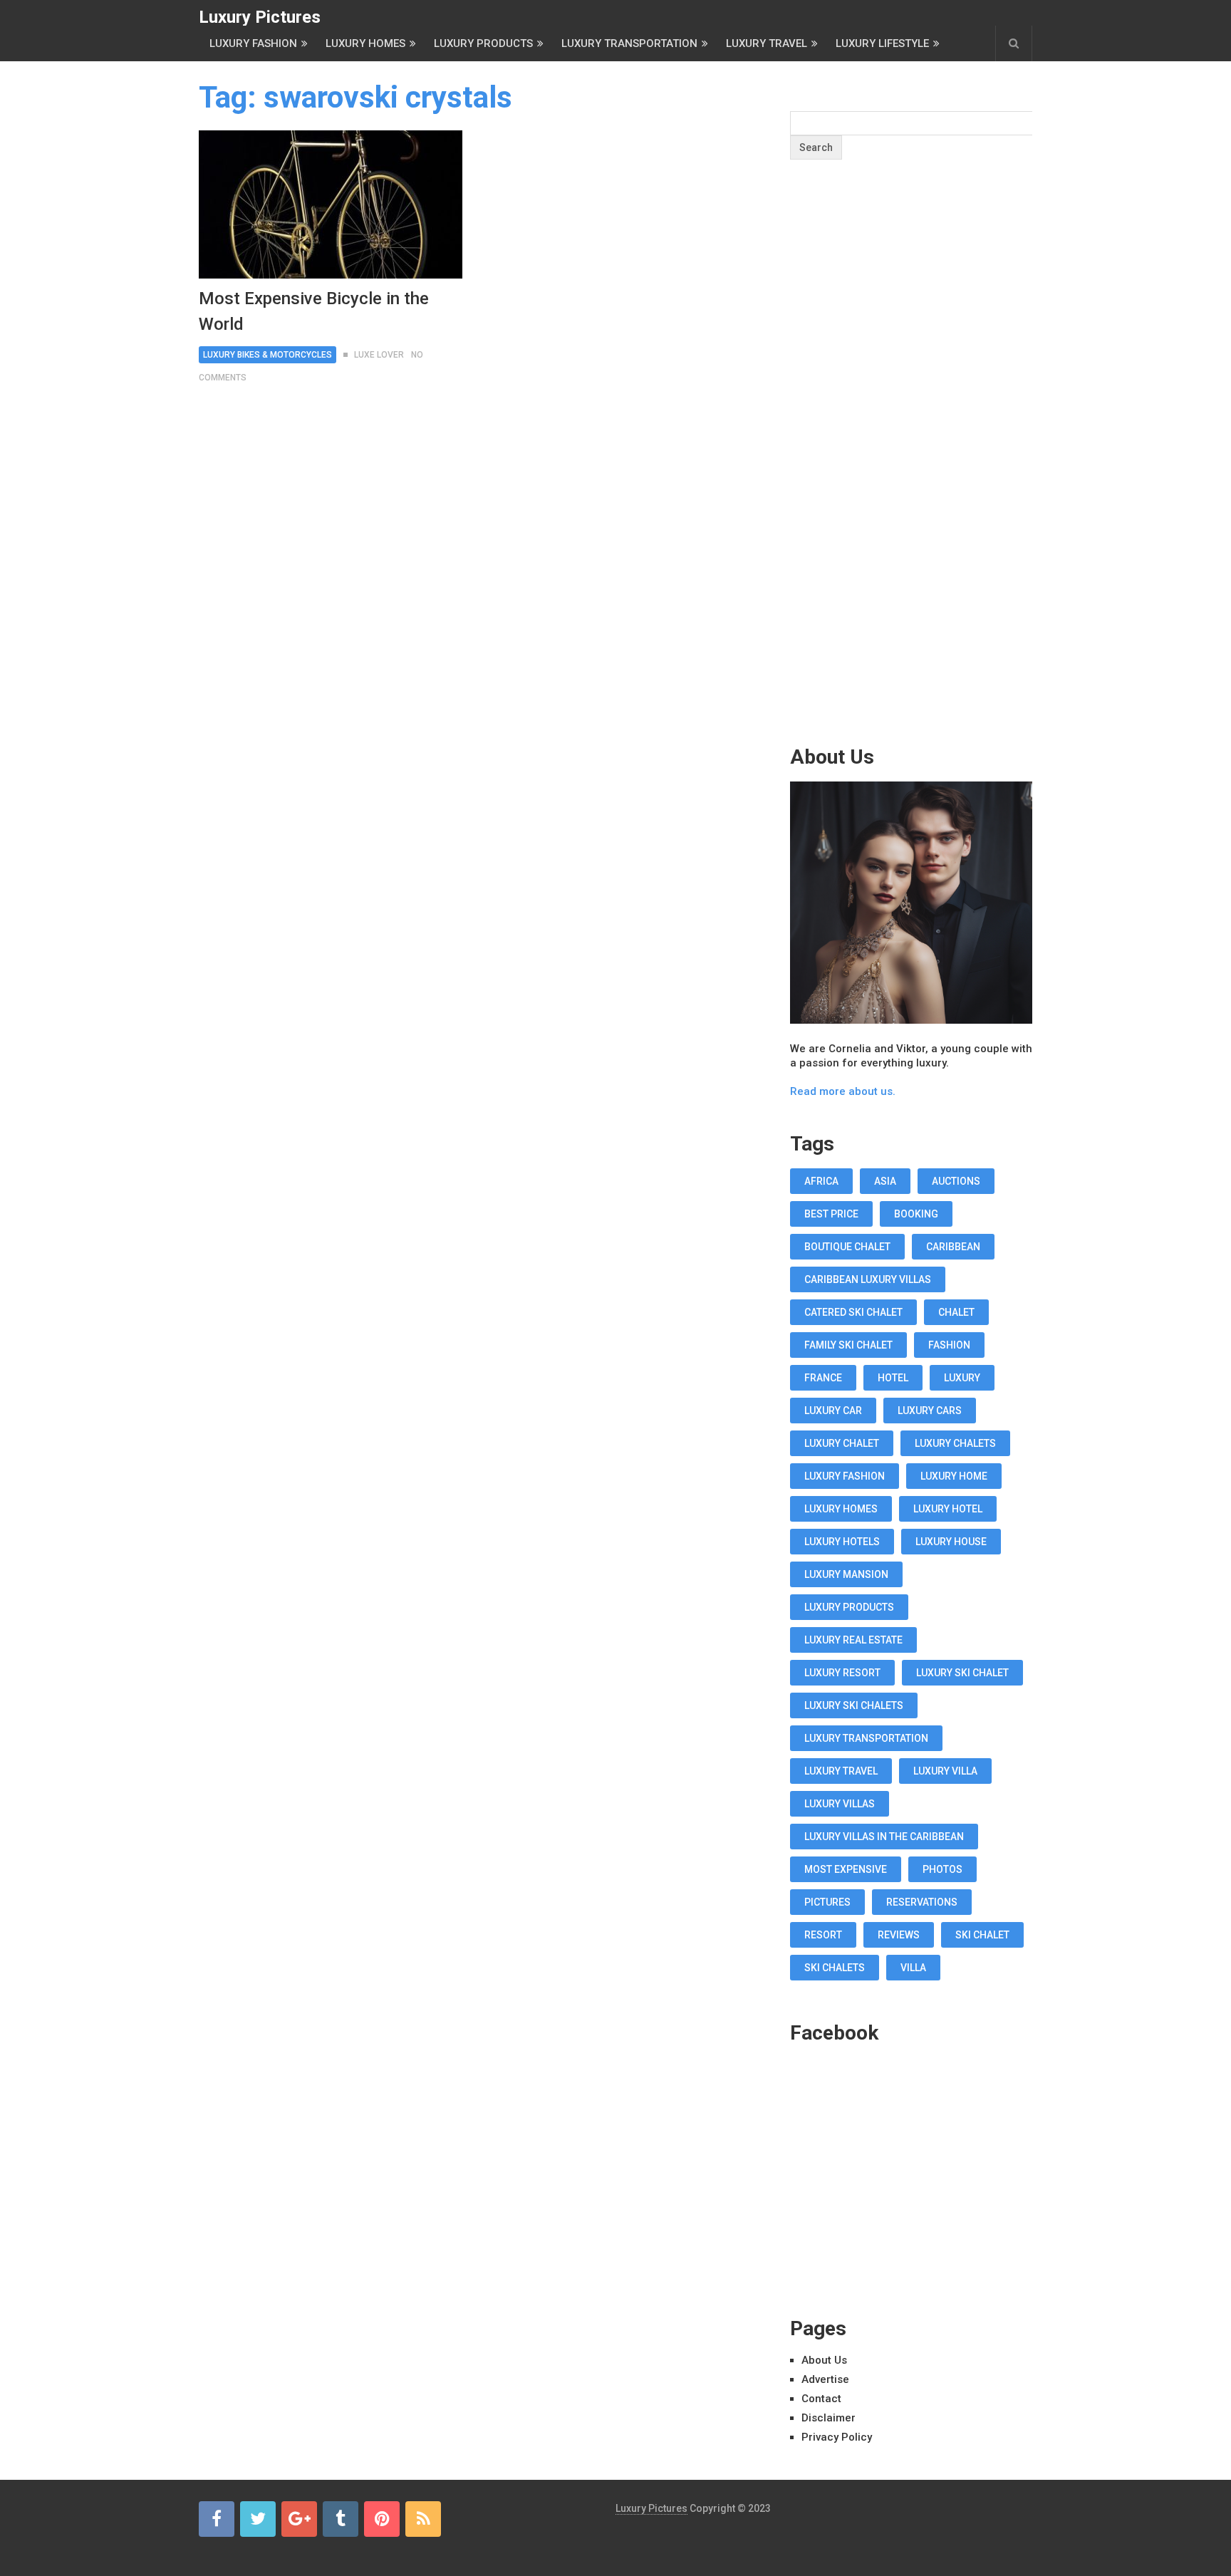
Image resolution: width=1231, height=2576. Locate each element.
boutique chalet (847, 1247)
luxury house (951, 1542)
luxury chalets (955, 1443)
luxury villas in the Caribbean (884, 1837)
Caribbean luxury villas (868, 1279)
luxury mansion (846, 1574)
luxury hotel (948, 1509)
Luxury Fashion (253, 43)
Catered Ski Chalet (853, 1312)
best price (831, 1214)
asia (885, 1181)
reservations (922, 1902)
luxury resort (842, 1673)
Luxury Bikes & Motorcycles (268, 355)
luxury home (954, 1476)
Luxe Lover (379, 355)
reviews (899, 1935)
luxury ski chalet (962, 1673)
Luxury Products (483, 43)
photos (942, 1869)
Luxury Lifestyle (882, 43)
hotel (893, 1378)
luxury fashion (845, 1476)
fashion (949, 1345)
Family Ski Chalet (848, 1345)
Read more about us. (843, 1091)
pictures (827, 1902)
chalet (956, 1312)
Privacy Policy (837, 2437)
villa (913, 1968)
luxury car (833, 1411)
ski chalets (835, 1968)
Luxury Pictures (260, 17)
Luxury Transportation (629, 43)
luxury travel (841, 1771)
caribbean (953, 1247)
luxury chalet (842, 1443)
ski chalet (982, 1935)
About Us (824, 2360)
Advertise (825, 2379)
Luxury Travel (767, 43)
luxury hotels (842, 1542)
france (823, 1378)
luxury (962, 1378)
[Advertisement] (911, 480)
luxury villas (840, 1804)
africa (821, 1181)
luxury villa (945, 1771)
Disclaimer (829, 2418)
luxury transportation (866, 1738)
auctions (956, 1181)
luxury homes (841, 1509)
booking (916, 1214)
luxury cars (930, 1411)
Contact (821, 2399)
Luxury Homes (365, 43)
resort (823, 1935)
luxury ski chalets (854, 1705)
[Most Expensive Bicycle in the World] (331, 204)
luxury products (849, 1607)
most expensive (846, 1869)
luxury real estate (853, 1640)
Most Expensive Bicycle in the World (314, 311)
